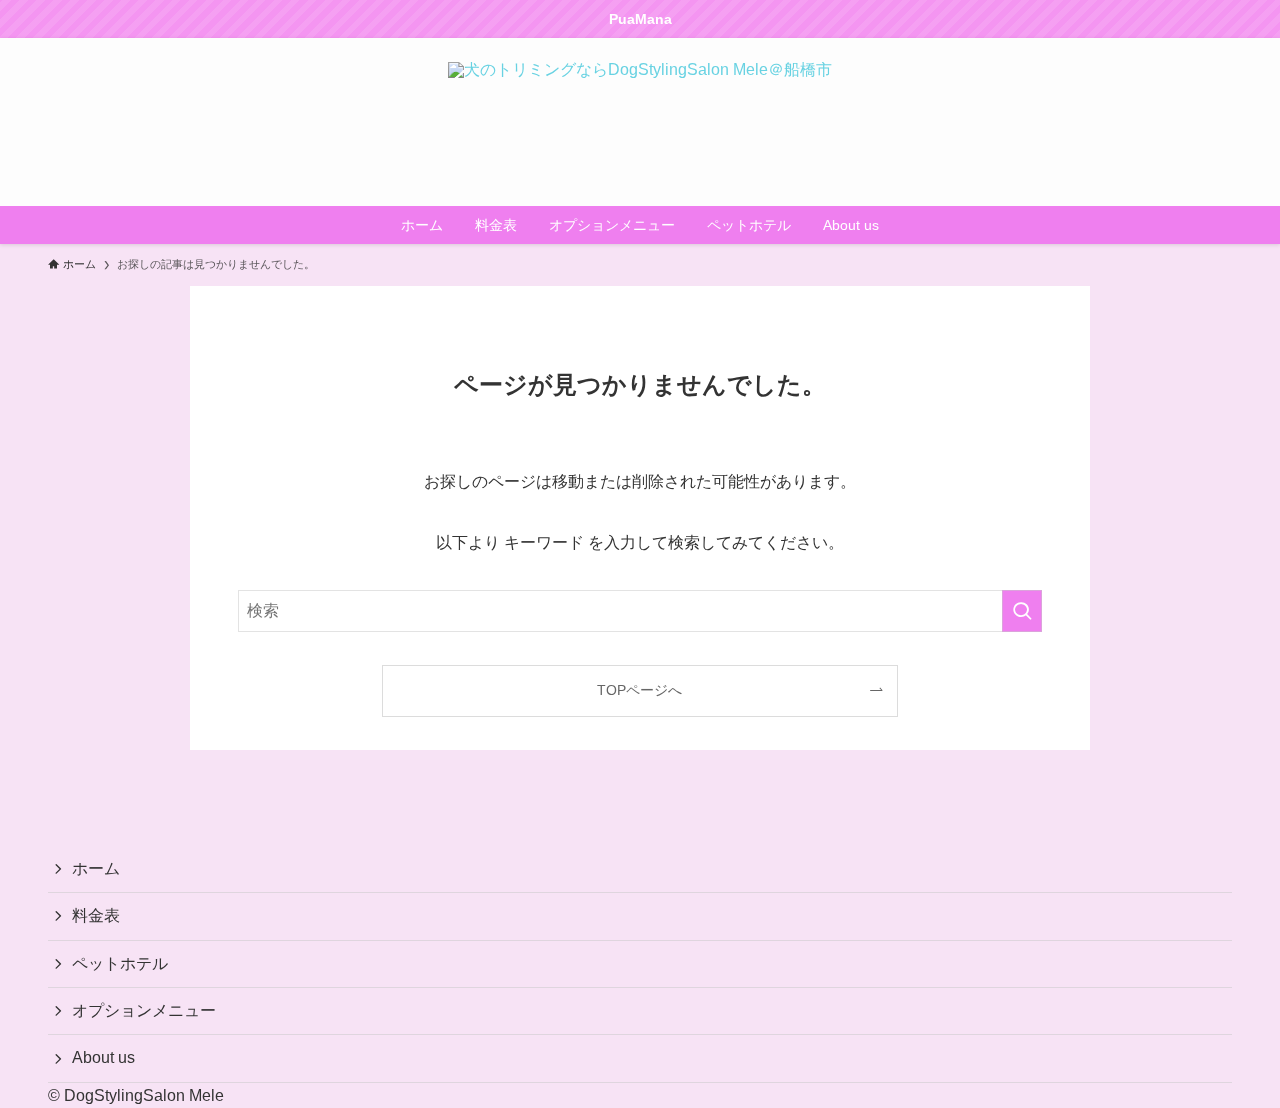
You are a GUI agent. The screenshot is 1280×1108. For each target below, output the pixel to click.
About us (103, 1057)
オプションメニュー (144, 1010)
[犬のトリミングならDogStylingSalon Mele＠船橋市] (640, 122)
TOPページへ (639, 690)
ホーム (96, 868)
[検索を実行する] (1022, 611)
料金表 (96, 915)
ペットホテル (120, 963)
